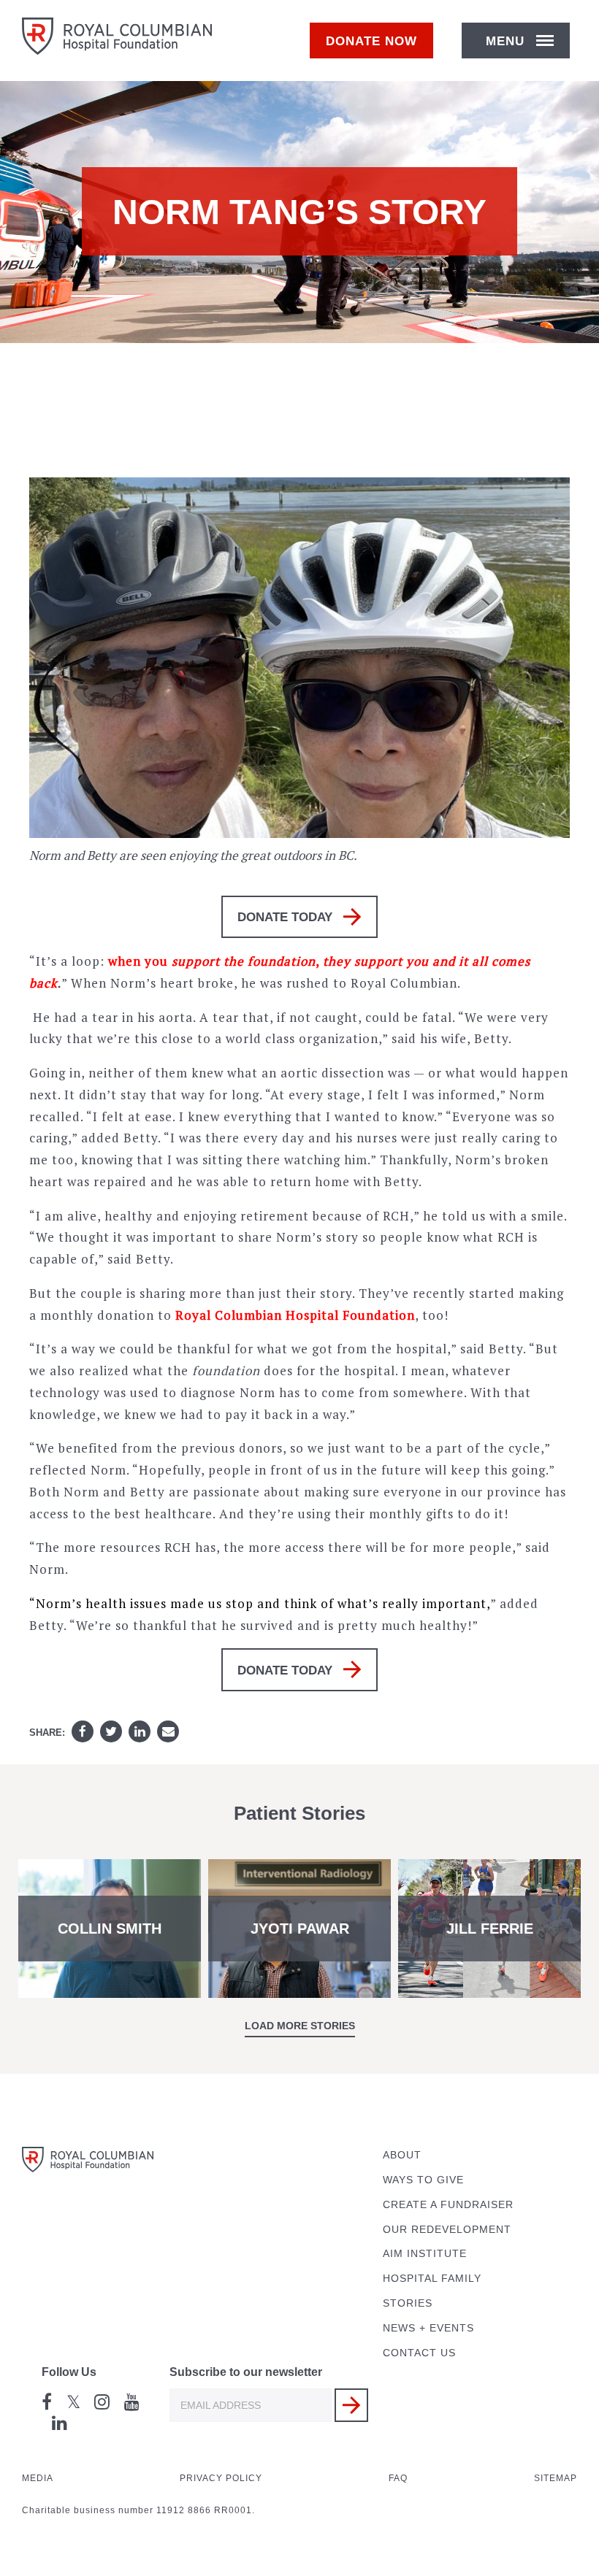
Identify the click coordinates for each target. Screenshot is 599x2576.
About (402, 2155)
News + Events (428, 2328)
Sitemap (556, 2478)
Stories (408, 2303)
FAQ (398, 2478)
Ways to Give (423, 2180)
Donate (371, 41)
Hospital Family (432, 2279)
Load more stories (300, 2026)
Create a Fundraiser (448, 2205)
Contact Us (419, 2353)
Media (38, 2478)
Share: (47, 1733)
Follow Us (69, 2372)
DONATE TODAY (285, 917)
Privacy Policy (221, 2478)
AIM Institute (425, 2254)
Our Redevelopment (447, 2230)
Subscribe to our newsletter (246, 2372)
